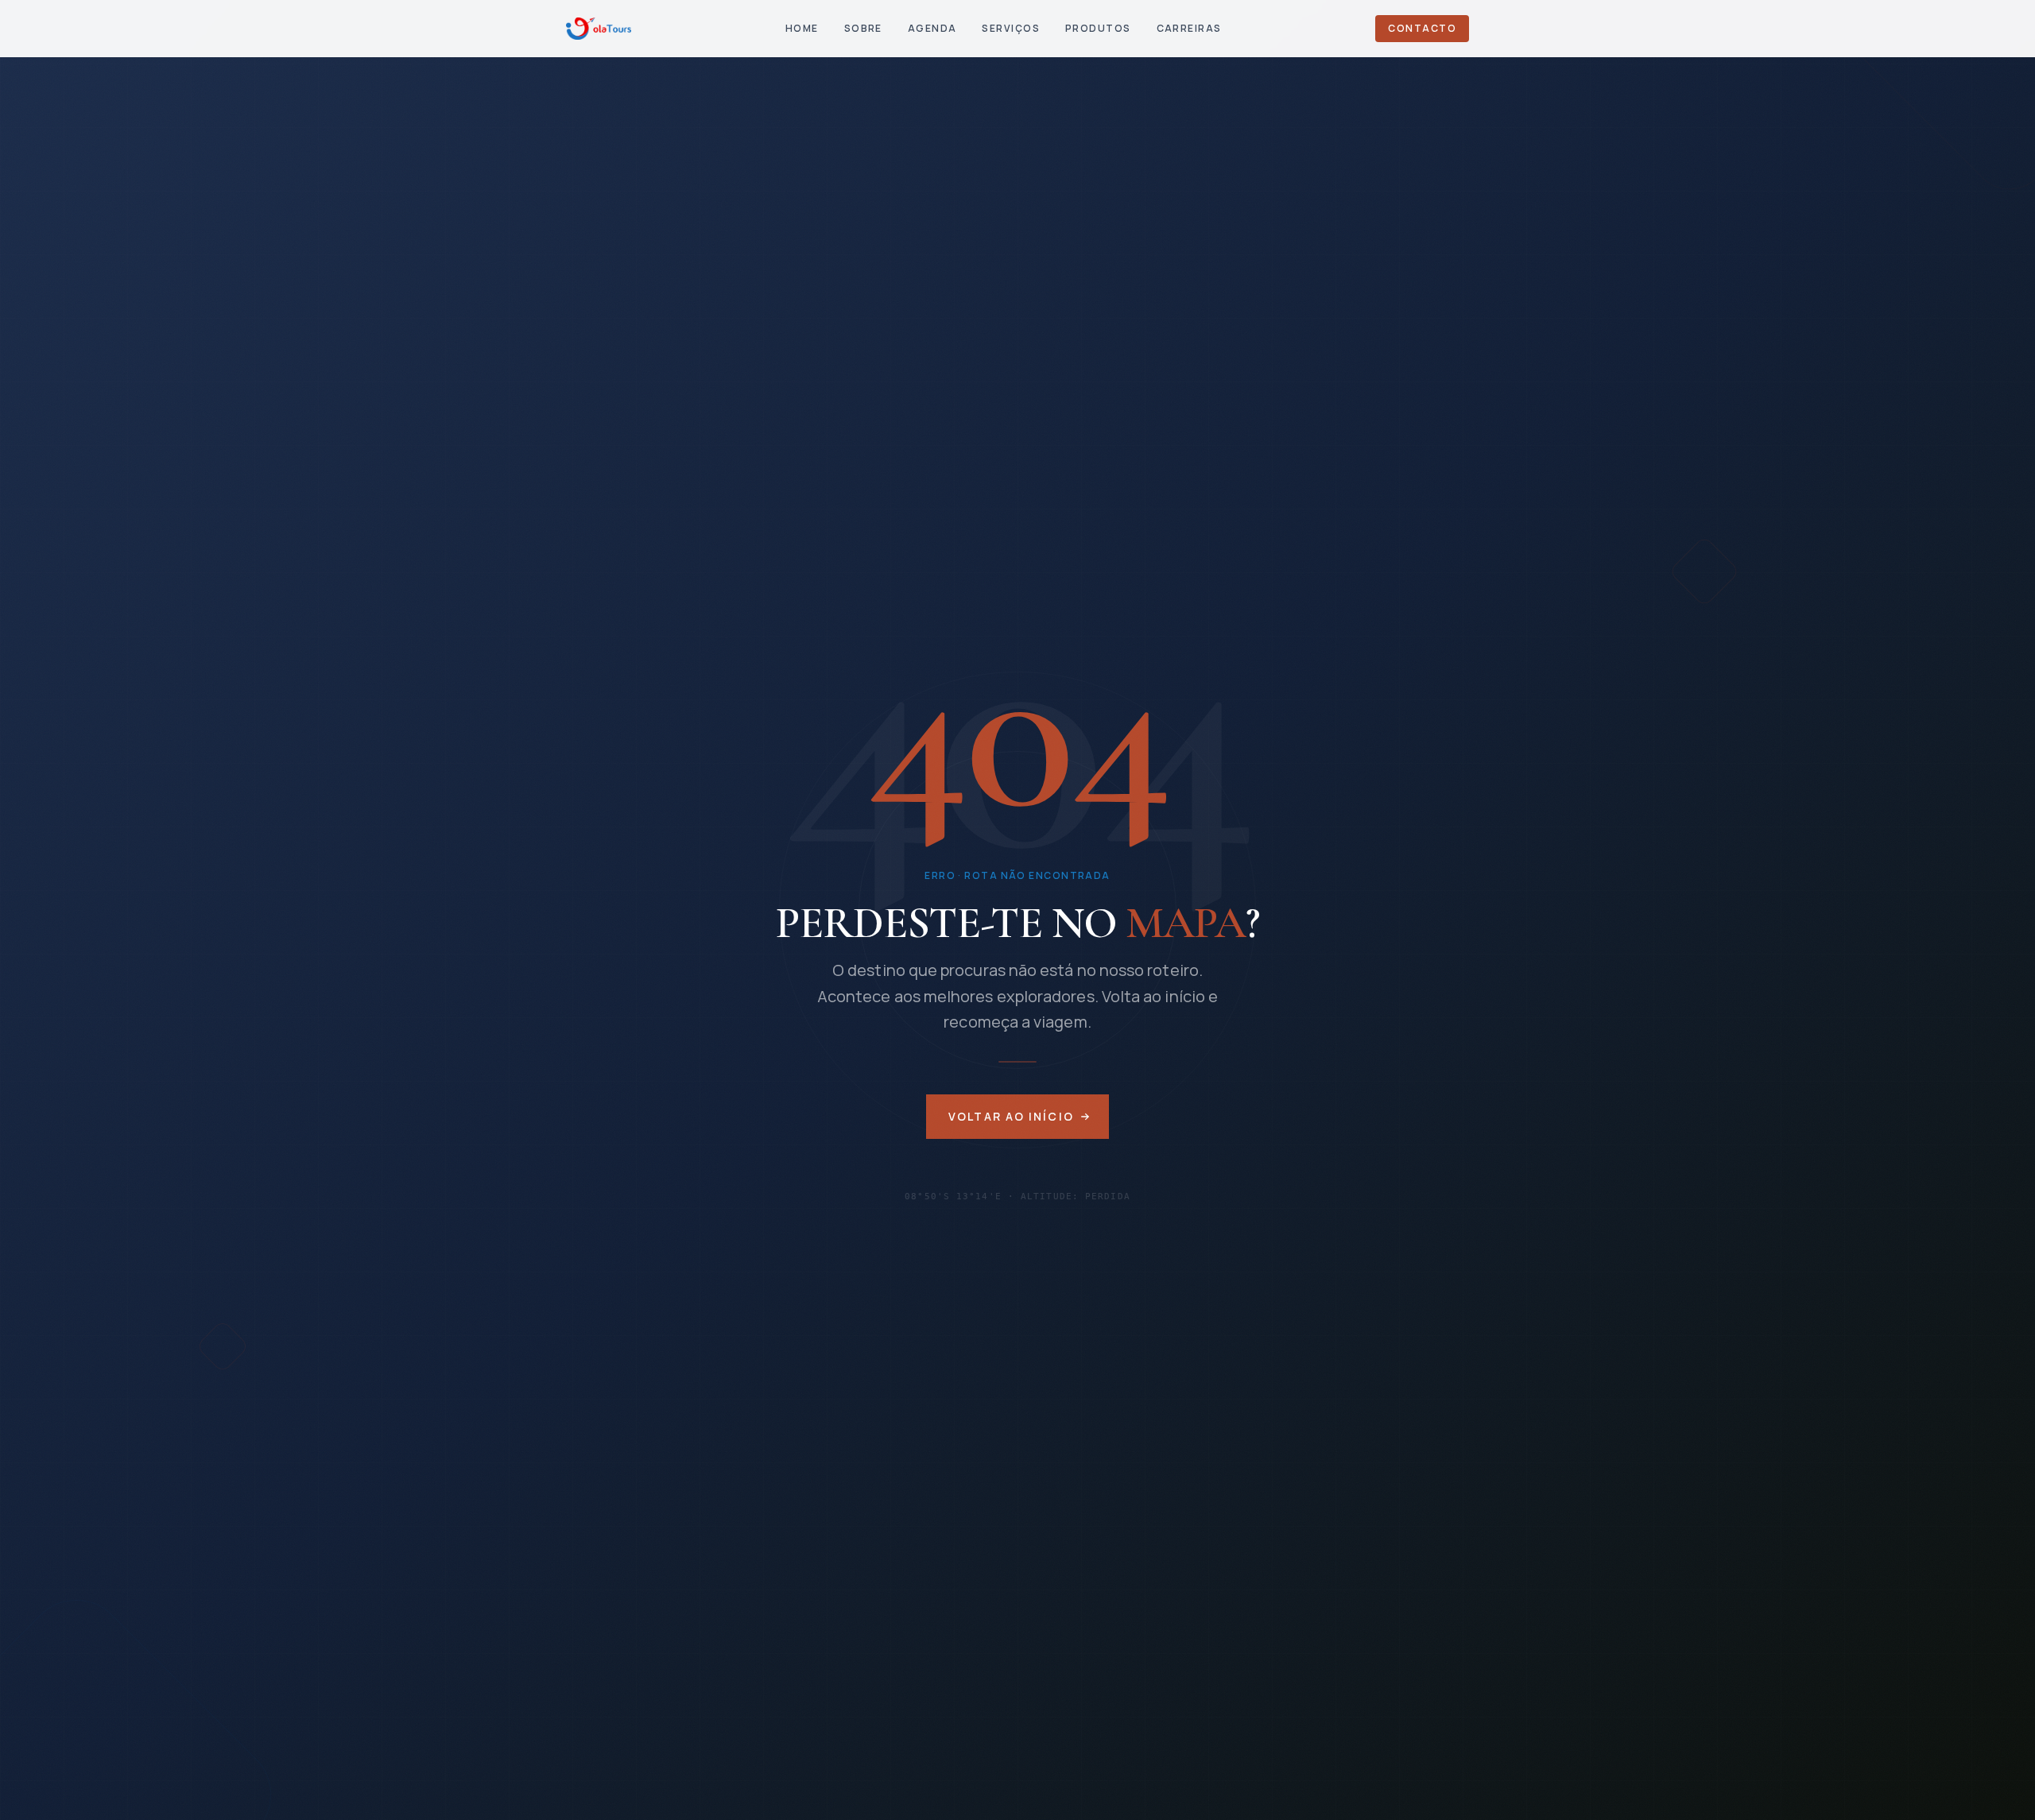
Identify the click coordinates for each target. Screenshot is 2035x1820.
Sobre (863, 28)
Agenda (932, 28)
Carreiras (1189, 28)
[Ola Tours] (599, 29)
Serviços (1011, 28)
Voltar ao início (1011, 1116)
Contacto (1422, 28)
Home (802, 28)
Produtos (1098, 28)
